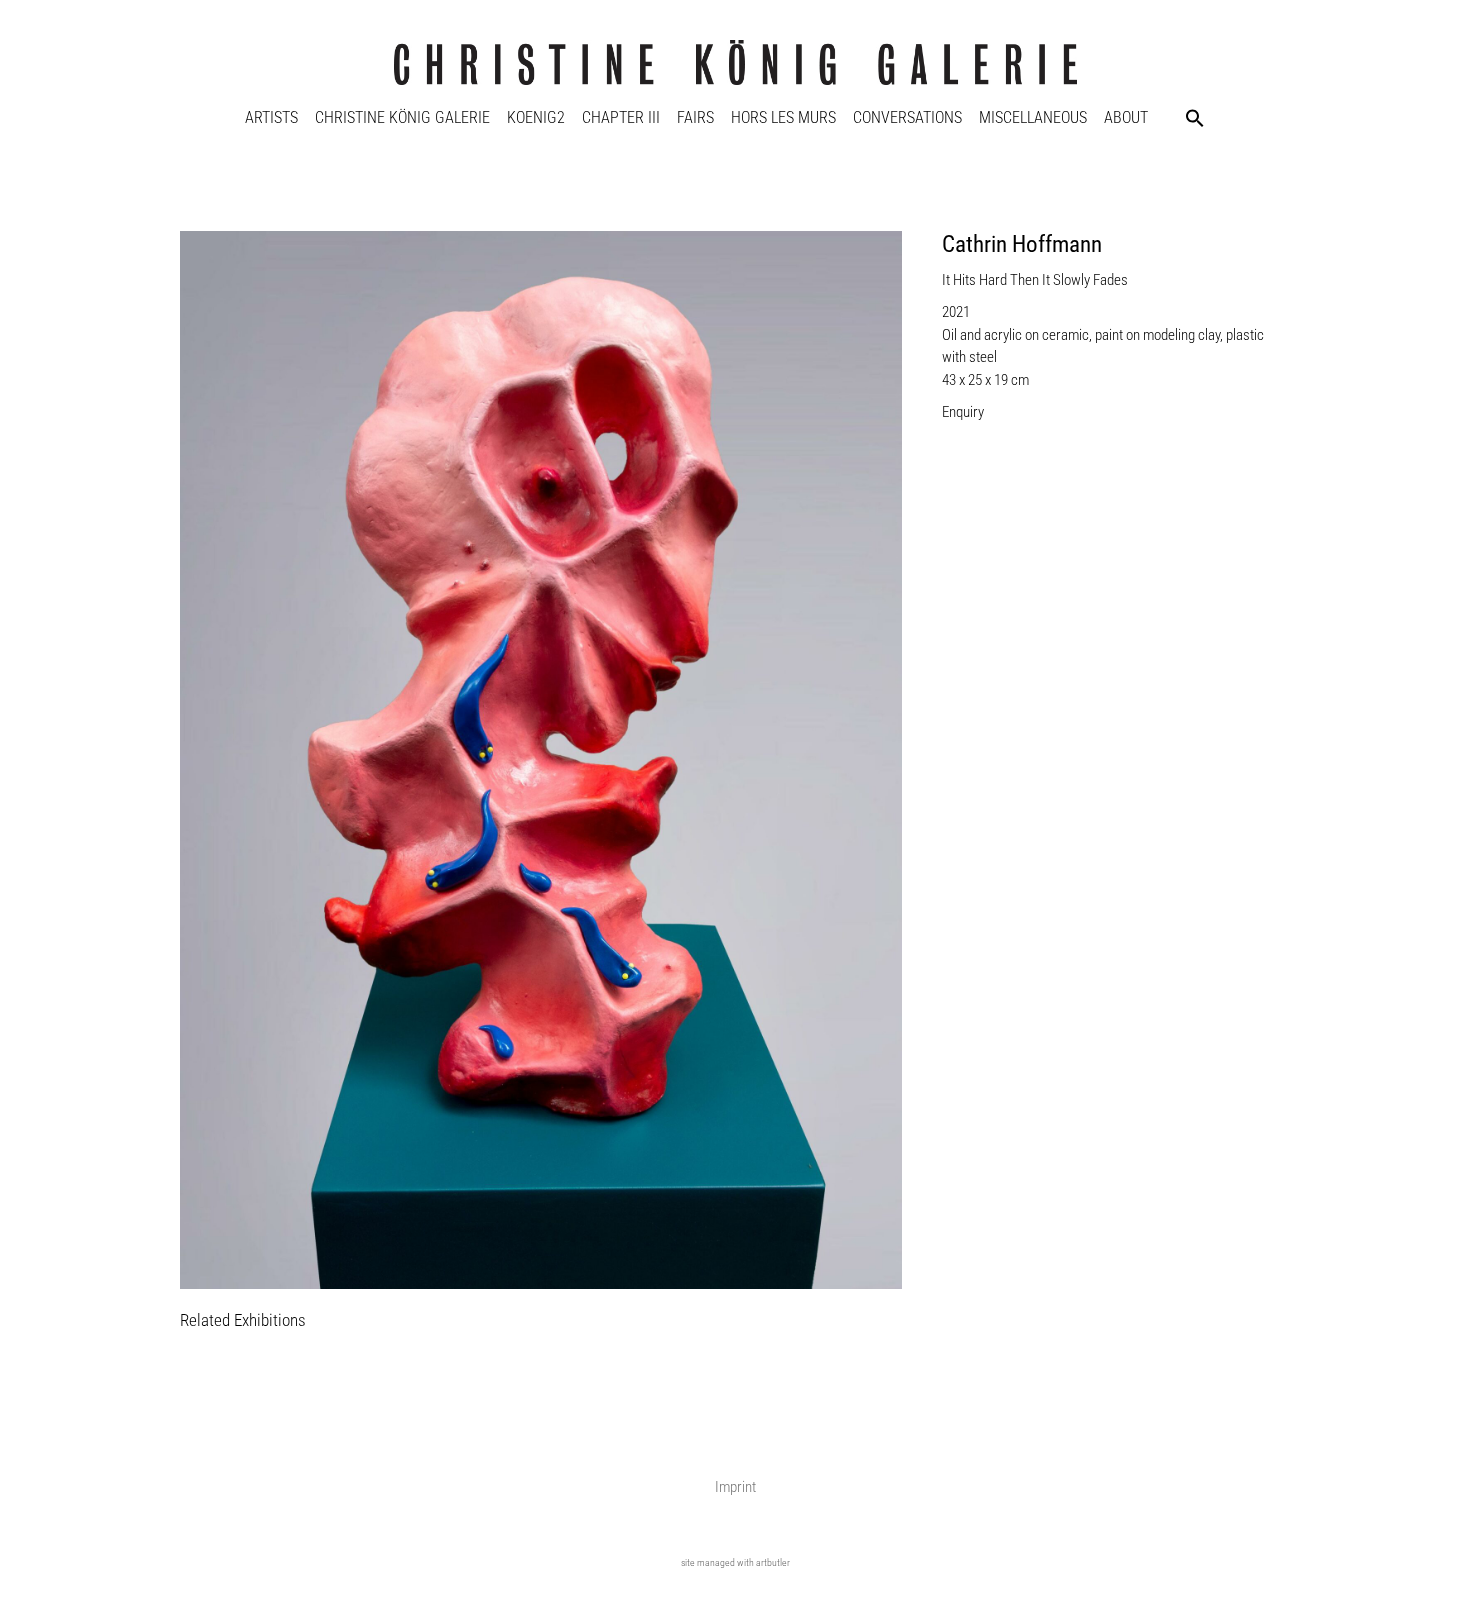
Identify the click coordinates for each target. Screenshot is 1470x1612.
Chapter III (621, 117)
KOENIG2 (536, 117)
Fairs (695, 117)
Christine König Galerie (402, 117)
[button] (1195, 118)
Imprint (735, 1487)
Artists (271, 117)
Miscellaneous (1033, 117)
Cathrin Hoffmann (1022, 244)
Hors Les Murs (783, 117)
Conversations (907, 117)
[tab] (243, 1321)
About (1126, 117)
